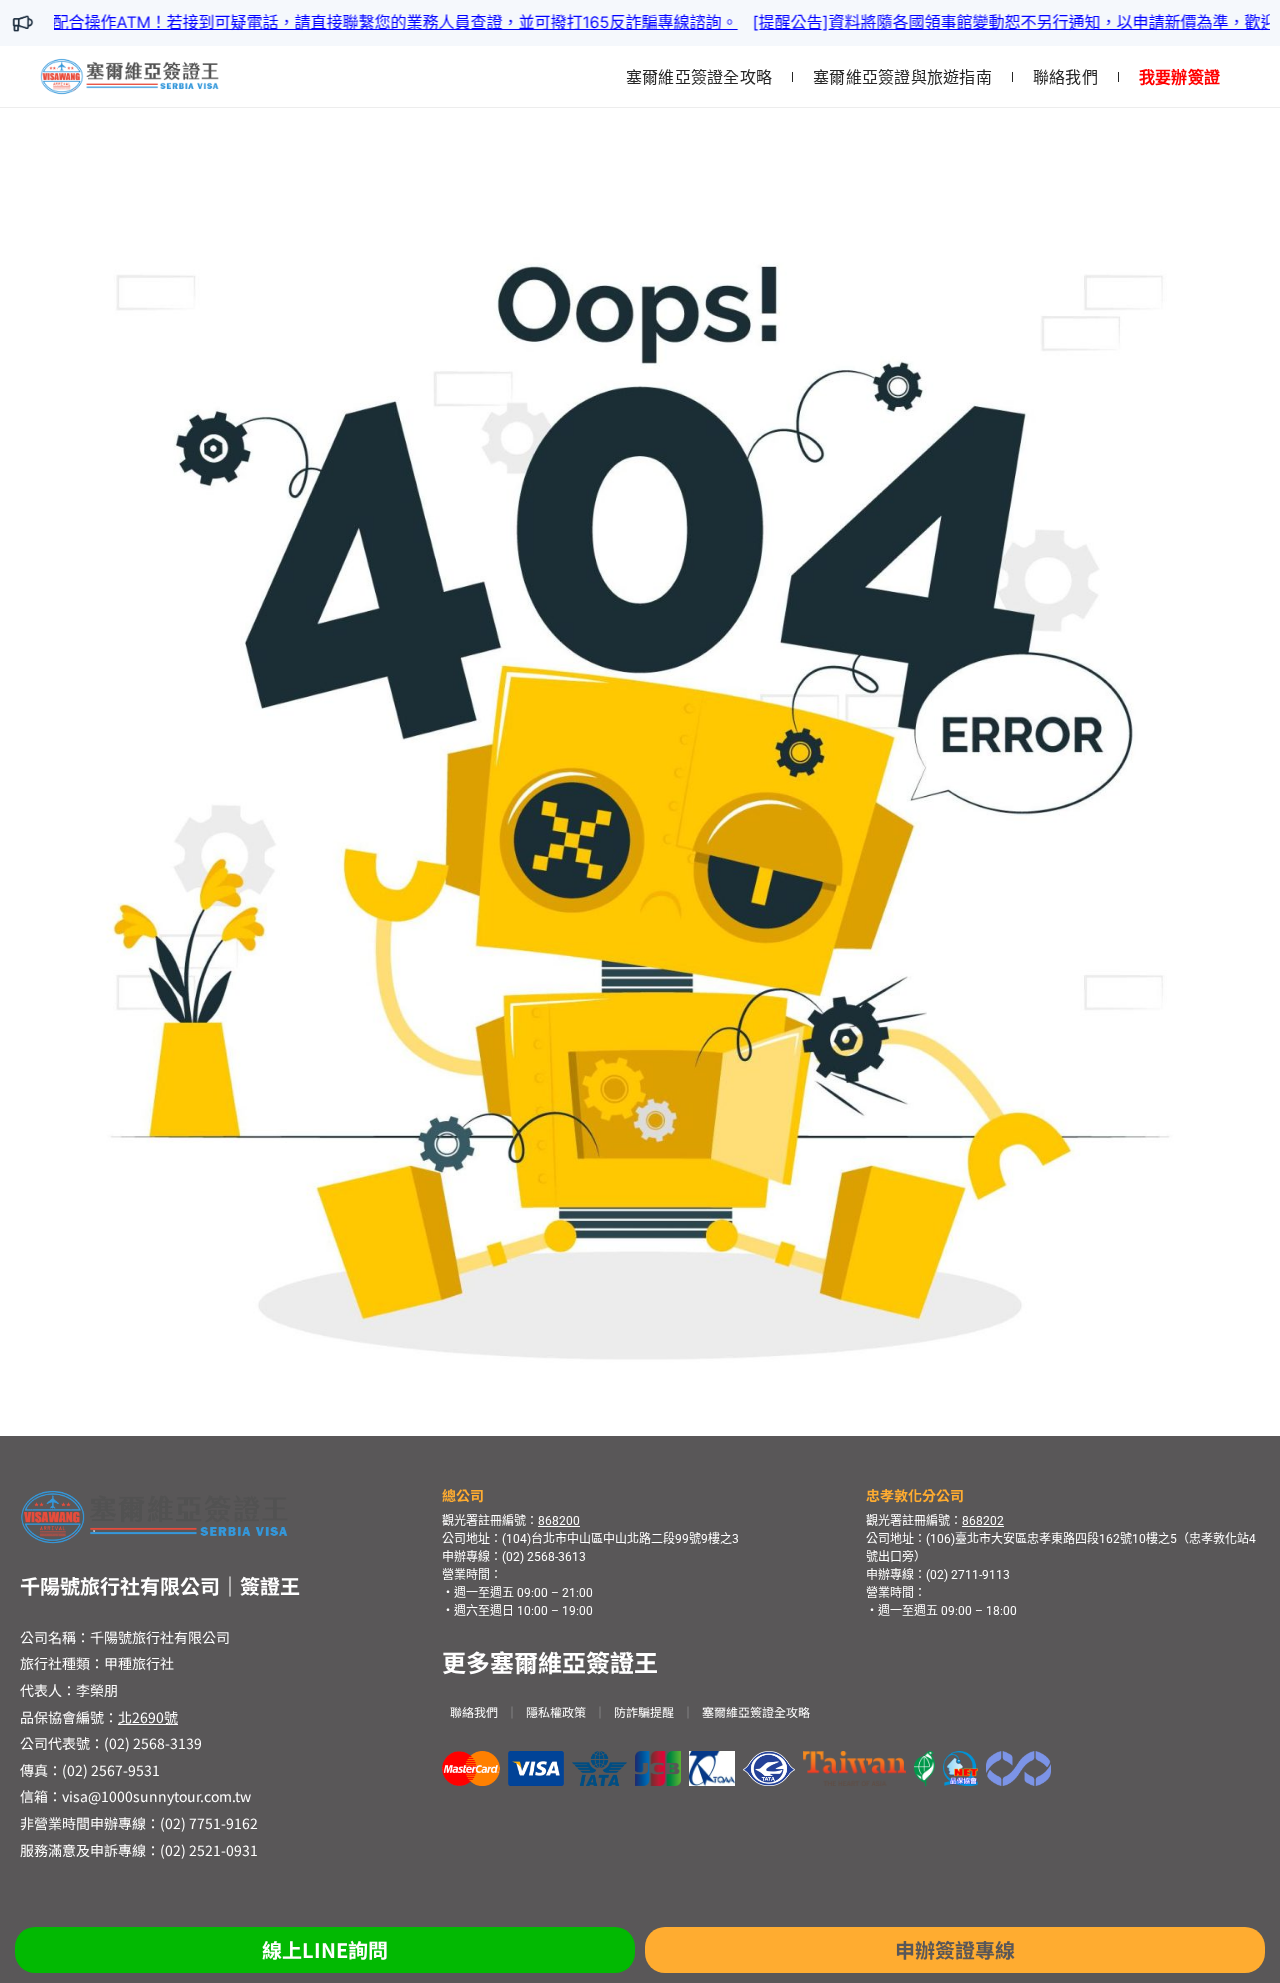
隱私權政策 (556, 1711)
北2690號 (148, 1717)
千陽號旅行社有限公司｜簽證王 (160, 1585)
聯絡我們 (1065, 77)
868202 (983, 1521)
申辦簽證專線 (955, 1949)
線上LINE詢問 (325, 1949)
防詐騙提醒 (644, 1711)
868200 (559, 1521)
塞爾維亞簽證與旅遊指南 (902, 77)
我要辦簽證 (1179, 77)
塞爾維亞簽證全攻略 (699, 77)
